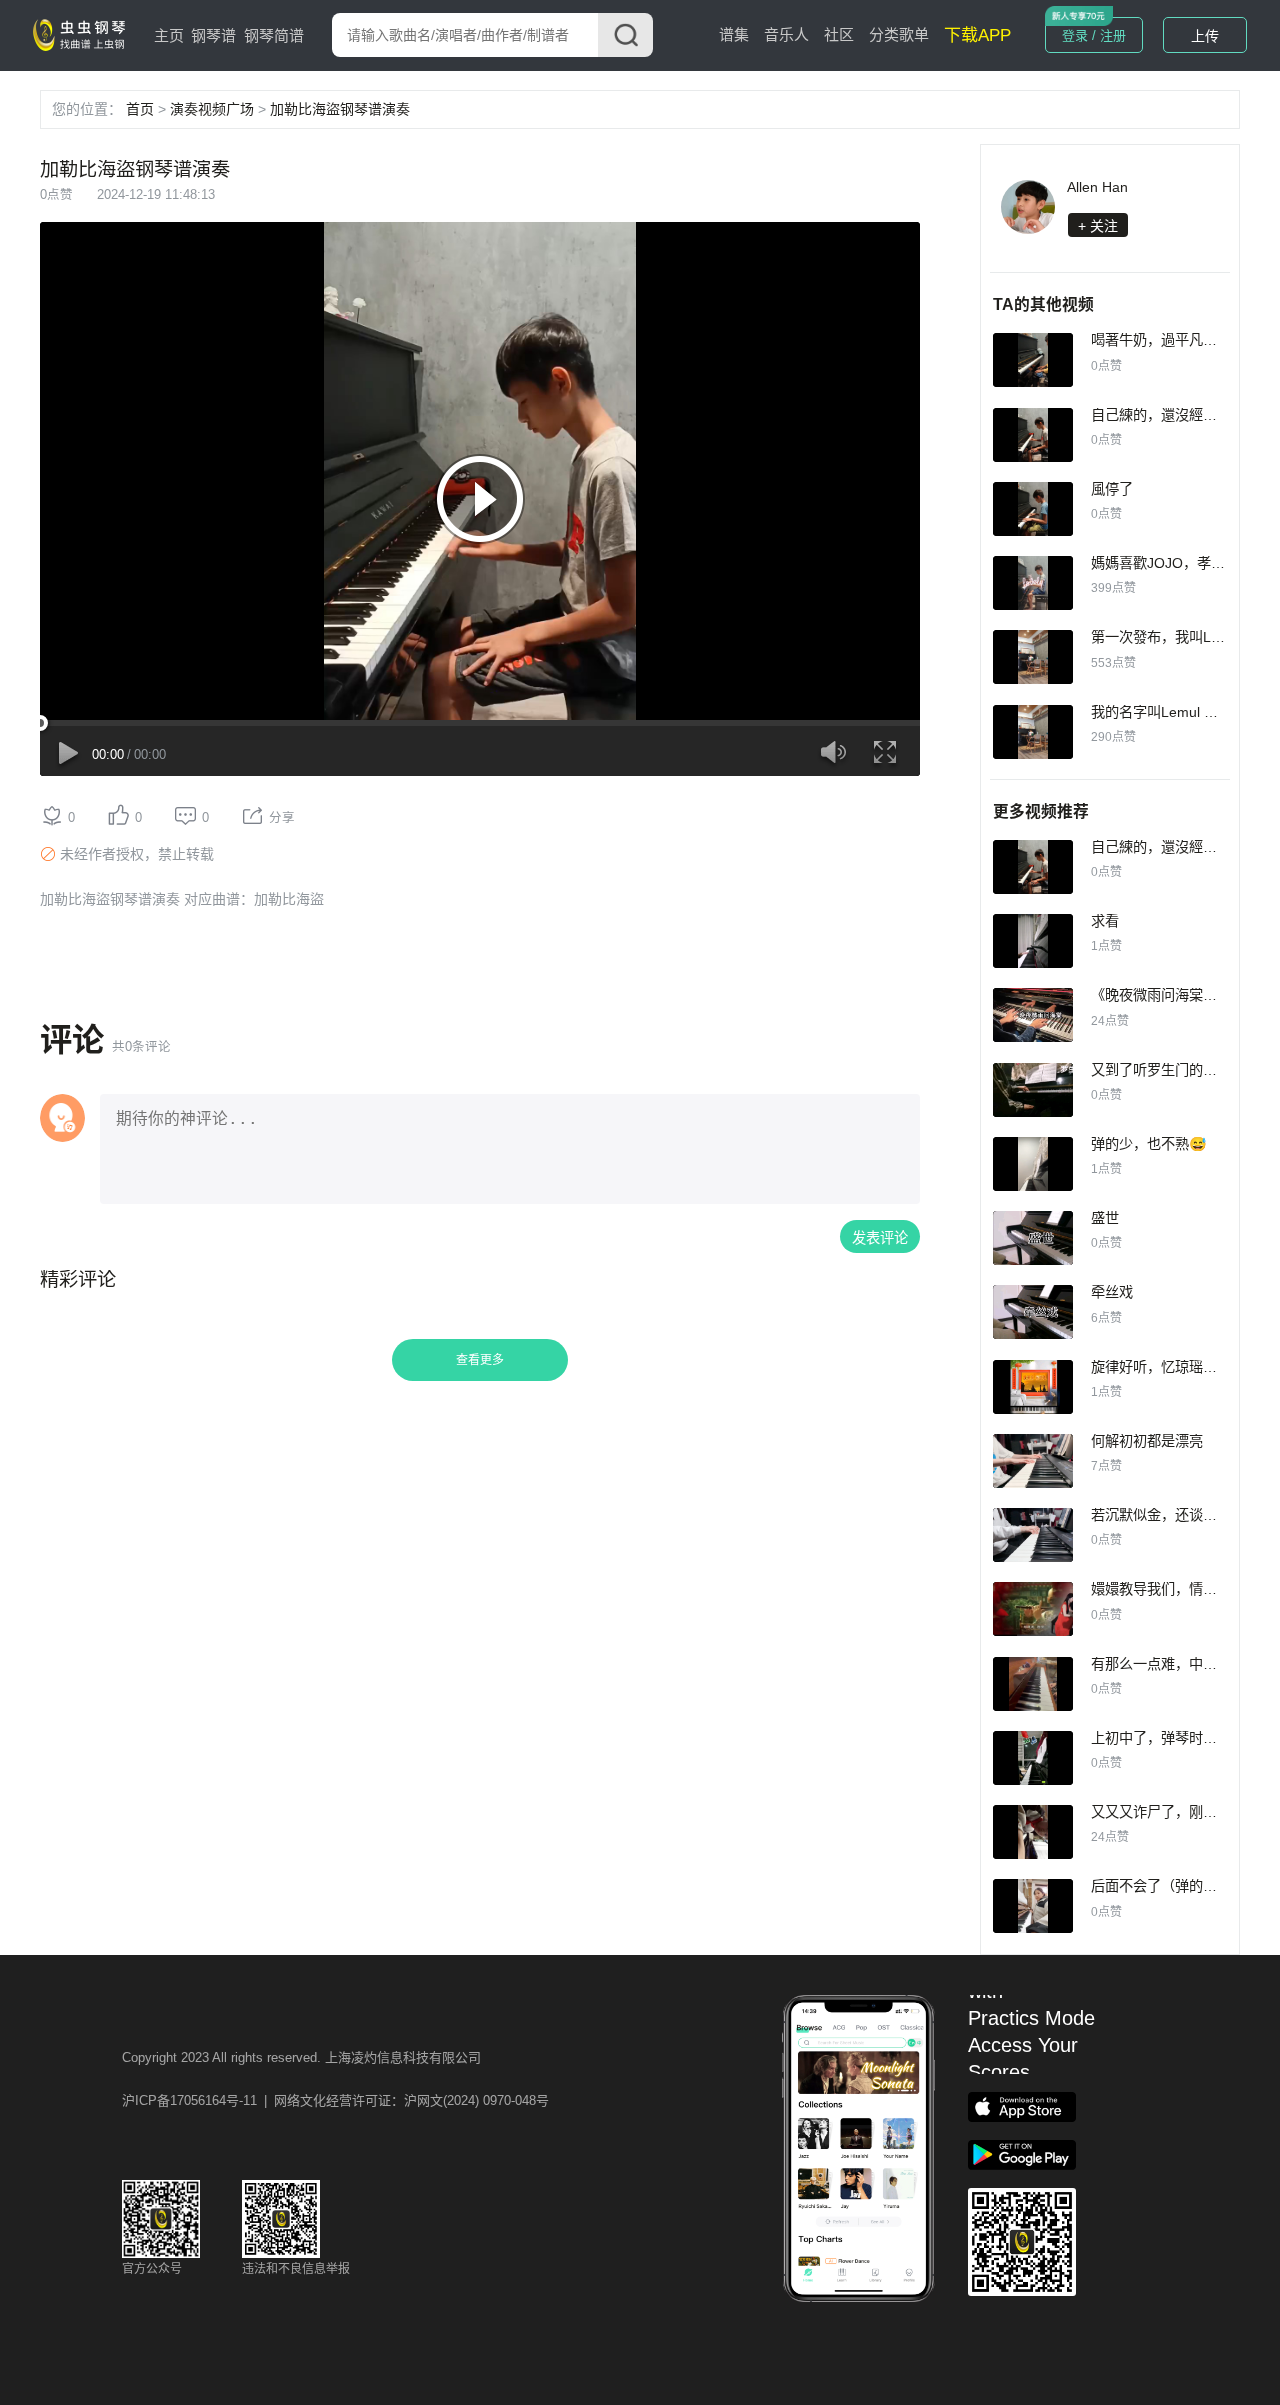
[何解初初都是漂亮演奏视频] (1033, 1461)
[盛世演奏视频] (1033, 1238)
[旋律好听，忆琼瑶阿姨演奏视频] (1033, 1387)
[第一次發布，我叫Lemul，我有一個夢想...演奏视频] (1033, 657)
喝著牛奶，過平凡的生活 (1168, 340)
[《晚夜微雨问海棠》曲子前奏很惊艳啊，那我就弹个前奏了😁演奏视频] (1033, 1015)
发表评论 (880, 1238)
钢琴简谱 (274, 35)
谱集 (734, 34)
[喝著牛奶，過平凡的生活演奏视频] (1033, 360)
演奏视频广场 (212, 109)
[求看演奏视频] (1033, 941)
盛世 (1105, 1218)
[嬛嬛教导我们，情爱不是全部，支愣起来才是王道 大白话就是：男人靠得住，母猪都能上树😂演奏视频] (1033, 1609)
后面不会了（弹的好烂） (1168, 1886)
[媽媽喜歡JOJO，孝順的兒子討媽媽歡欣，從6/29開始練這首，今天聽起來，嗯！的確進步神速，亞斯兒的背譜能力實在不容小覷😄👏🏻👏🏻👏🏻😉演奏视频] (1033, 583)
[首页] (83, 34)
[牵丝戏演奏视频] (1033, 1312)
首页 (140, 109)
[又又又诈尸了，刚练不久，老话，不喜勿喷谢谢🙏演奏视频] (1033, 1832)
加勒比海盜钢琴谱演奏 (340, 109)
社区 (839, 34)
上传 (1205, 36)
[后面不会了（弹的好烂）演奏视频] (1033, 1906)
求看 (1105, 921)
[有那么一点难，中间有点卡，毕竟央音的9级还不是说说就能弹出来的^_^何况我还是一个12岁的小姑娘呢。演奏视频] (1033, 1684)
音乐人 (786, 34)
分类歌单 (899, 34)
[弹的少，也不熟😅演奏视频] (1033, 1164)
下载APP (977, 35)
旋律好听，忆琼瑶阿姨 (1161, 1367)
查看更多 (480, 1360)
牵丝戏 (1112, 1292)
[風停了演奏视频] (1033, 509)
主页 (169, 35)
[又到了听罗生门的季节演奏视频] (1033, 1090)
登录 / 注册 (1094, 35)
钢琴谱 (213, 35)
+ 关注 (1098, 226)
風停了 (1112, 489)
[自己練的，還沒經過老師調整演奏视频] (1033, 435)
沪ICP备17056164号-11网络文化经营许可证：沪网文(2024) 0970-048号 (335, 2100)
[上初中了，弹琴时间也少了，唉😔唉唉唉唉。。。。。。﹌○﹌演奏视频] (1033, 1758)
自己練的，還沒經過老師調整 (1182, 415)
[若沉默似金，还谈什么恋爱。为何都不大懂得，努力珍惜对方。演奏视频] (1033, 1535)
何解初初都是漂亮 (1147, 1441)
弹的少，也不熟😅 (1149, 1144)
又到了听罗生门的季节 (1161, 1070)
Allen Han (1097, 187)
